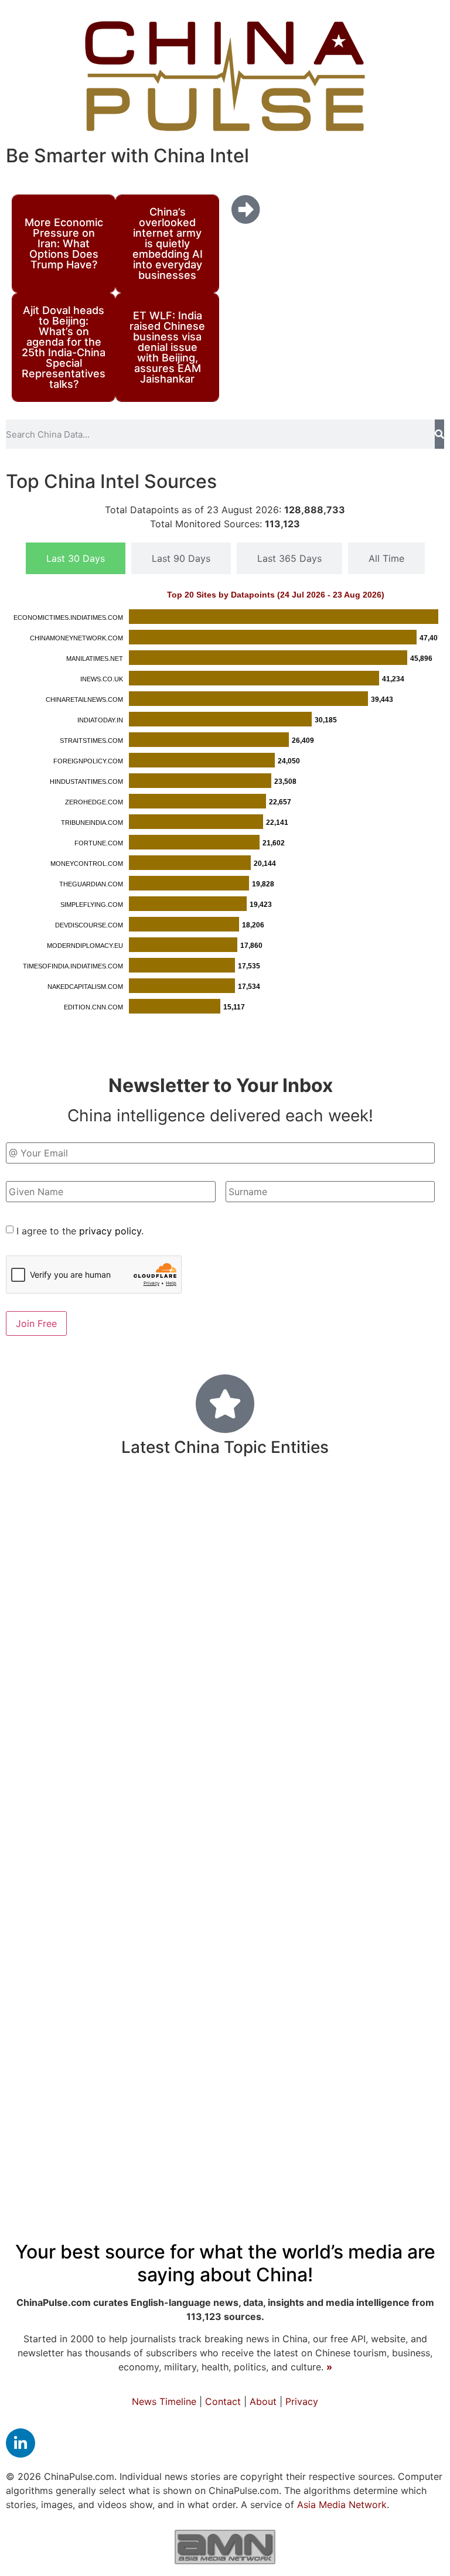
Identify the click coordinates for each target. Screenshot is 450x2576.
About (263, 2401)
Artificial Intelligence (326, 2149)
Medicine (85, 1904)
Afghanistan (232, 1635)
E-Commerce (88, 2084)
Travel (388, 1602)
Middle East (313, 1950)
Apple (25, 2028)
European (133, 1739)
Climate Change (113, 1687)
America (326, 1504)
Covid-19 (87, 1863)
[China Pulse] (225, 76)
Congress (240, 2116)
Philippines (392, 1506)
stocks (403, 1635)
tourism (420, 1740)
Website (46, 1568)
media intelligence (217, 1686)
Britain (289, 1869)
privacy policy (110, 1231)
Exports (93, 1710)
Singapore (319, 1907)
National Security (291, 2055)
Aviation (372, 1739)
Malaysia (370, 1711)
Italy (111, 1768)
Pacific (217, 1568)
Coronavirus (214, 2146)
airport (186, 2084)
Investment (75, 1633)
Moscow (150, 1768)
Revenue (417, 2083)
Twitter (252, 1992)
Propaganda (278, 1711)
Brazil (49, 1739)
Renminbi (249, 1825)
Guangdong (352, 1686)
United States (79, 1538)
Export (167, 1541)
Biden (28, 2082)
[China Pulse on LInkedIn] (21, 2443)
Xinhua (115, 1949)
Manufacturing (229, 1766)
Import (143, 1711)
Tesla (88, 1569)
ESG (284, 1662)
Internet (40, 1686)
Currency (233, 1868)
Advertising (76, 1992)
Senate (145, 2084)
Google (369, 1950)
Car (20, 1739)
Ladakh (416, 1768)
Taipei (104, 2028)
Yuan (232, 1950)
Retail (203, 1826)
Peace (64, 2027)
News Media (51, 2147)
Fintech (174, 1869)
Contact (223, 2401)
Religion (412, 1686)
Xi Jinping (415, 2148)
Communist (397, 1540)
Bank (162, 1504)
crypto (299, 1992)
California (317, 1739)
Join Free (36, 1323)
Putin (183, 1740)
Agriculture (373, 1569)
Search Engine (355, 1826)
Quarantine (224, 2028)
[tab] (76, 558)
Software (188, 1603)
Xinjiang (359, 1635)
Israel (45, 2116)
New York (301, 2116)
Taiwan (328, 1539)
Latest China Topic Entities (225, 1447)
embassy (272, 1540)
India (270, 1504)
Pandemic (110, 2113)
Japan (184, 2114)
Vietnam (128, 1569)
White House (161, 1635)
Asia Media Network (342, 2505)
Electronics (164, 1908)
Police (406, 1869)
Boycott (74, 1792)
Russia (418, 1991)
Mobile (295, 1687)
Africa (172, 1568)
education (377, 2114)
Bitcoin (259, 1792)
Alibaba (418, 1712)
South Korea (203, 1711)
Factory (153, 2055)
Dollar (260, 1569)
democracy (356, 1992)
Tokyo (232, 1603)
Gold (330, 1712)
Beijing (50, 1944)
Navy (83, 1739)
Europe (216, 1540)
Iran (417, 1569)
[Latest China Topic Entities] (225, 1404)
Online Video (393, 1662)
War (23, 1991)
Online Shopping (242, 1908)
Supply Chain (140, 1792)
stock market (356, 1768)
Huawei (109, 2055)
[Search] (439, 434)
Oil (376, 1869)
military (147, 1822)
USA (264, 1949)
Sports (230, 2083)
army (301, 1767)
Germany (326, 1661)
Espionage (204, 2055)
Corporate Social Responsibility (364, 1793)
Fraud (295, 1826)
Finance (177, 1947)
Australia (215, 1505)
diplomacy (49, 2054)
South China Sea (393, 2055)
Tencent (366, 2083)
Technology (101, 1599)
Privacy (302, 2401)
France (169, 2027)
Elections (240, 1661)
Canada (340, 1869)
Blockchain (301, 1635)
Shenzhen (209, 1793)
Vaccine (418, 1949)
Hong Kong (393, 2025)
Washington (55, 1766)
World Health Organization (93, 1662)
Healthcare (243, 1738)
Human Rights (299, 2027)
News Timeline (164, 2401)
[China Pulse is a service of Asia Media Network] (225, 2547)
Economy (169, 1987)
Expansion (129, 2149)
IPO (134, 2028)
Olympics (38, 1711)
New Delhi (382, 1908)
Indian (188, 1661)
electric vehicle (298, 2083)
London (26, 1793)
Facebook (310, 1568)
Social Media (83, 1504)
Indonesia (81, 1826)
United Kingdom (308, 1602)
